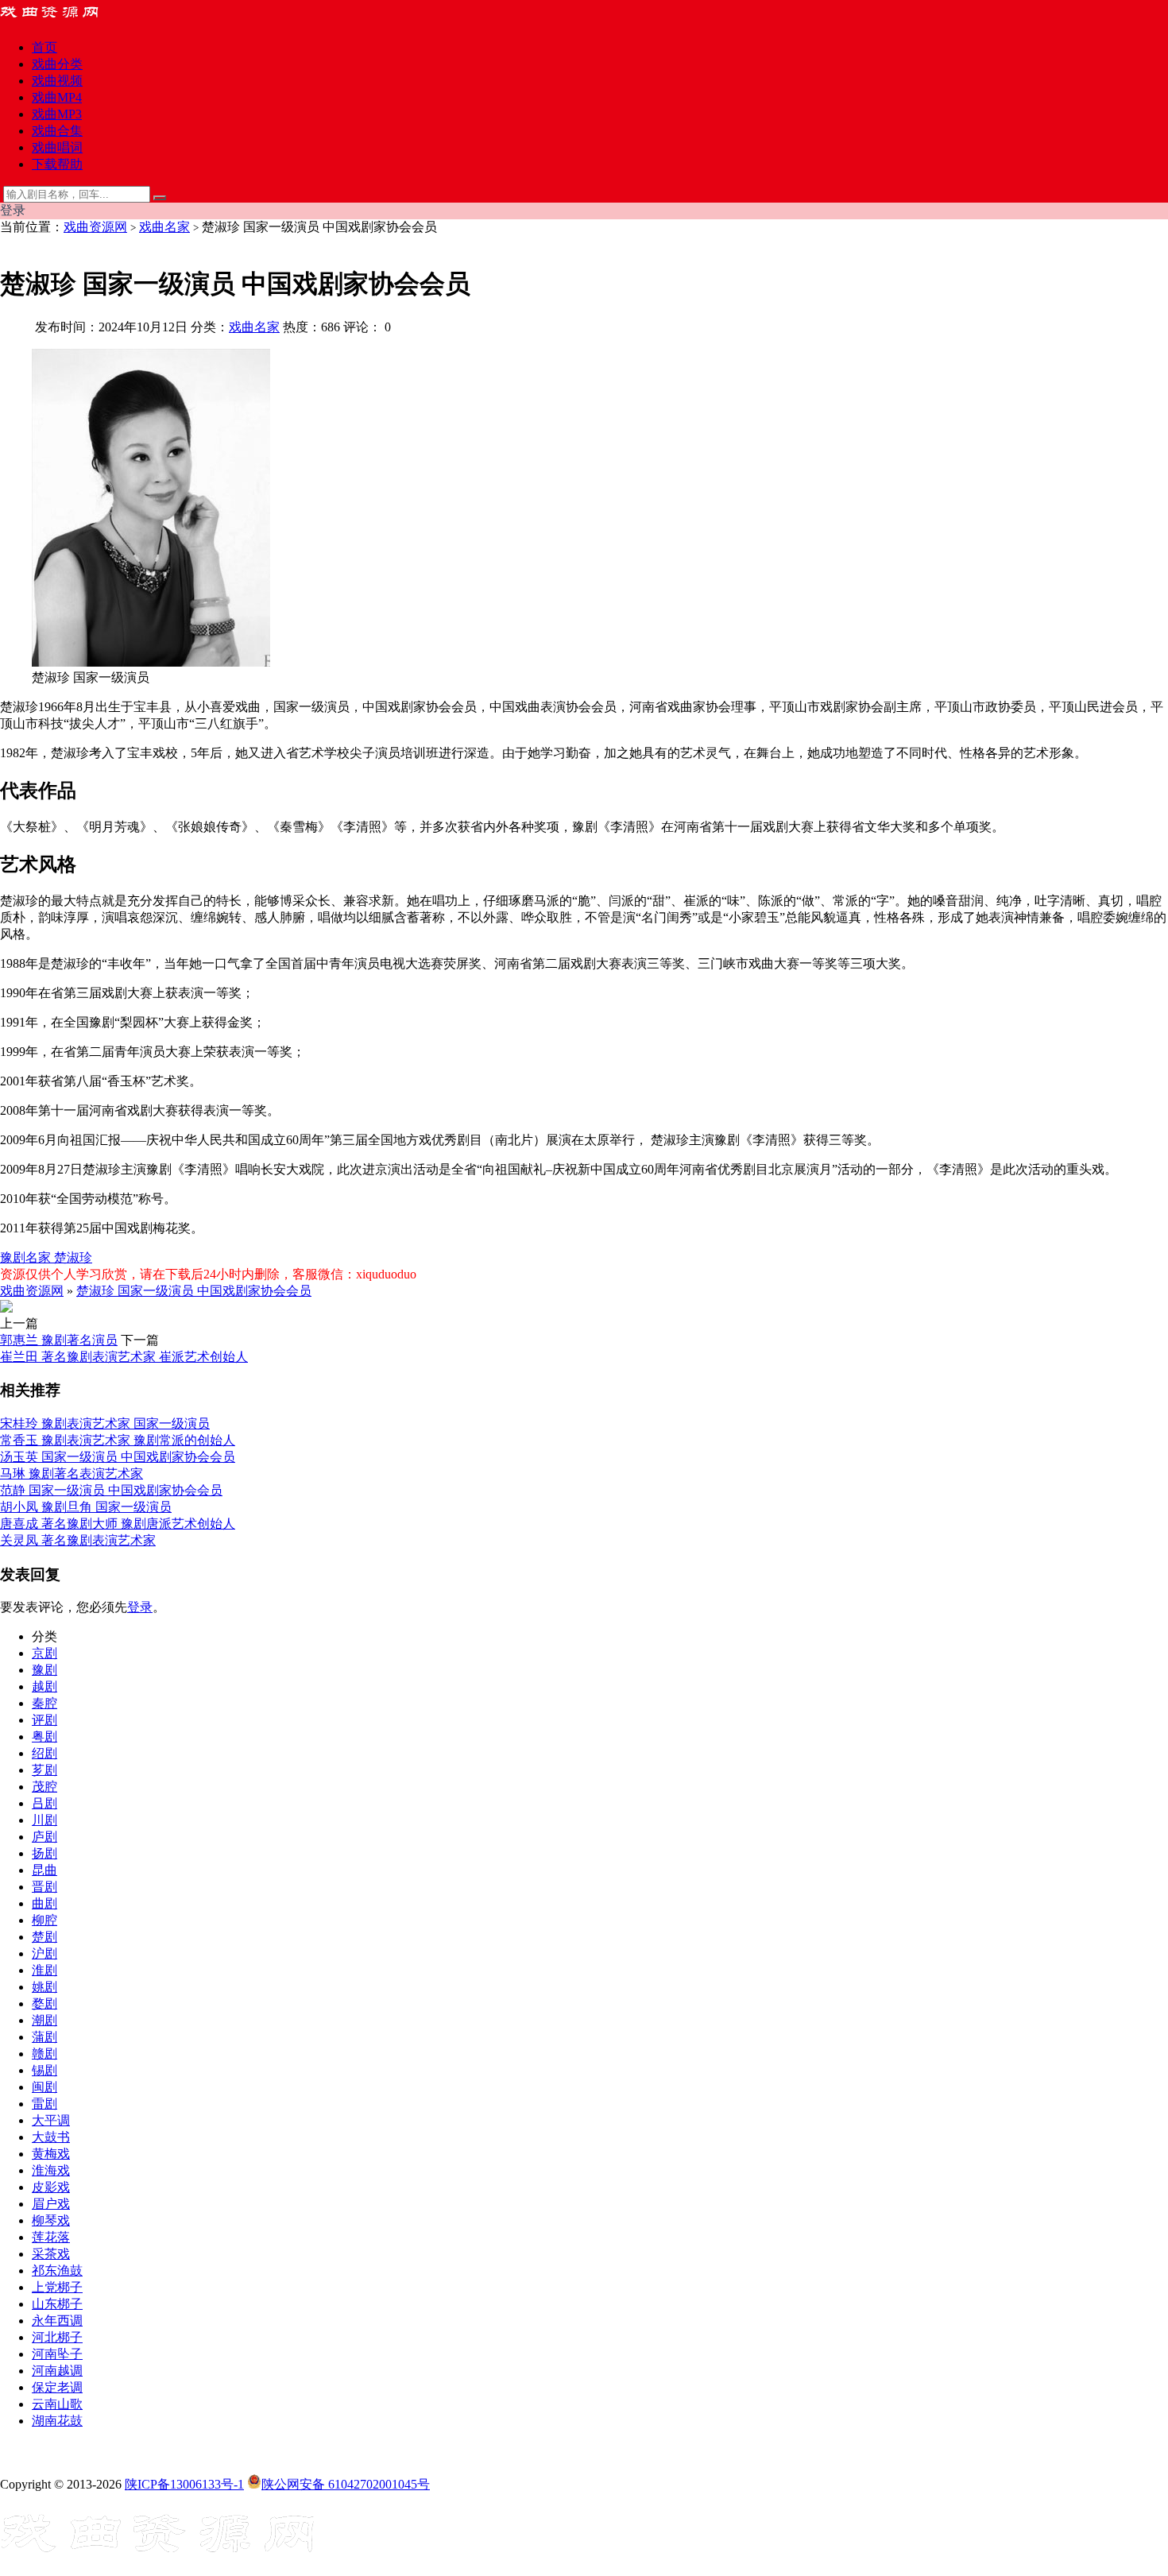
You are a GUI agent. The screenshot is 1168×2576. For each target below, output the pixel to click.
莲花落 (51, 2237)
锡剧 (44, 2070)
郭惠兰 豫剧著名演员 (59, 1340)
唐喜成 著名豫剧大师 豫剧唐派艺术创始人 (118, 1524)
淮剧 (44, 1970)
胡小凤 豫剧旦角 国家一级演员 (86, 1507)
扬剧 (44, 1853)
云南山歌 (57, 2404)
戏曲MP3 (57, 114)
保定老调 (57, 2387)
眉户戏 (51, 2204)
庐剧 (44, 1837)
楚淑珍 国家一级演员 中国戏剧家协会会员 (194, 1291)
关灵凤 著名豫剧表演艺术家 (78, 1540)
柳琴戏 (51, 2220)
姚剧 (44, 1987)
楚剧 (44, 1937)
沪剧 (44, 1953)
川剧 (44, 1820)
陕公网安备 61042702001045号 (346, 2484)
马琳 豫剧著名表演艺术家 (72, 1474)
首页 (44, 47)
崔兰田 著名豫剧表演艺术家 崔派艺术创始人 (124, 1357)
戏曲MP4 (57, 97)
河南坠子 (57, 2354)
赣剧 (44, 2054)
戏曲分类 (57, 64)
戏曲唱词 (57, 147)
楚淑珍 (73, 1257)
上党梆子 (57, 2287)
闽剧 (44, 2087)
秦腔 (44, 1703)
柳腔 (44, 1920)
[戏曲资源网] (60, 19)
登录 (140, 1607)
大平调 (51, 2120)
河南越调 (57, 2371)
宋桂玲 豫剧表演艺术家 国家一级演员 (105, 1423)
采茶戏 (51, 2254)
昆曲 (44, 1870)
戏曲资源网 (95, 227)
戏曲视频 (57, 81)
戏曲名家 (164, 227)
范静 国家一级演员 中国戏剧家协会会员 (111, 1490)
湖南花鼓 (57, 2421)
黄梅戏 (51, 2154)
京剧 (44, 1653)
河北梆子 (57, 2337)
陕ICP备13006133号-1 (184, 2484)
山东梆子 (57, 2304)
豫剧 (44, 1670)
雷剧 (44, 2104)
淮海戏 (51, 2170)
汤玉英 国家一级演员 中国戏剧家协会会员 (118, 1457)
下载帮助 (57, 164)
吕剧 (44, 1803)
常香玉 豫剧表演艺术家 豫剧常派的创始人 (118, 1440)
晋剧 (44, 1887)
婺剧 (44, 2004)
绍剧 (44, 1753)
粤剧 (44, 1737)
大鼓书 (51, 2137)
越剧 (44, 1686)
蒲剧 (44, 2037)
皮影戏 (51, 2187)
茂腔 (44, 1787)
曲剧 (44, 1903)
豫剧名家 (27, 1257)
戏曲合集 (57, 131)
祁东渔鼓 (57, 2270)
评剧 (44, 1720)
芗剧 (44, 1770)
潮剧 (44, 2020)
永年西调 (57, 2321)
